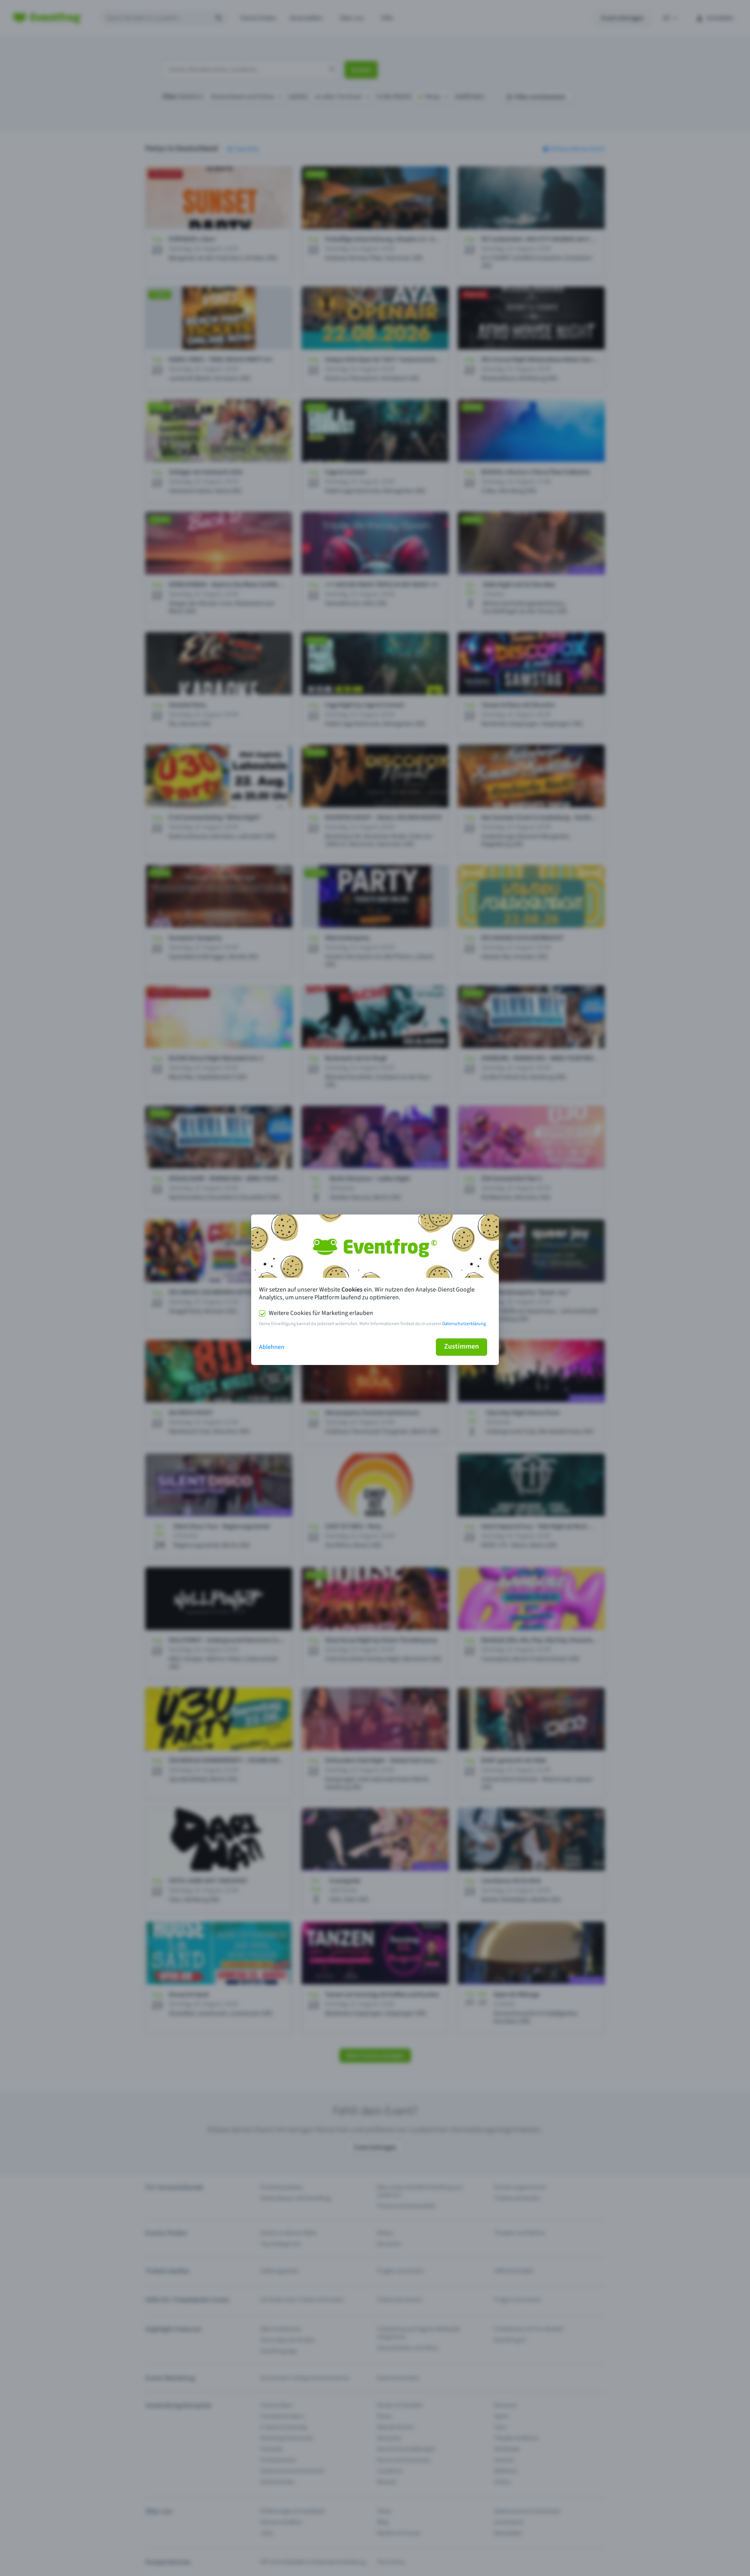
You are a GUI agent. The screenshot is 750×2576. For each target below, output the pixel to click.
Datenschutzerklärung (464, 1324)
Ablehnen (272, 1347)
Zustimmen (462, 1346)
